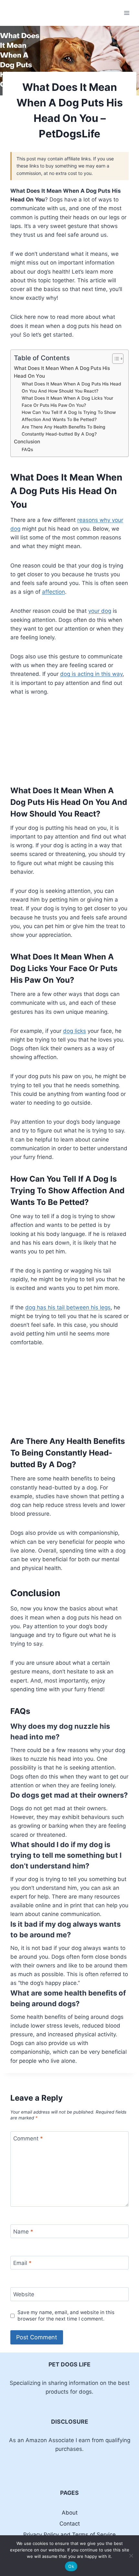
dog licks (75, 1031)
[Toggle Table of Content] (115, 359)
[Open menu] (127, 13)
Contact (70, 2524)
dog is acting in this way (91, 674)
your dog (100, 611)
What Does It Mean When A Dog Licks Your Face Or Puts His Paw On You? (67, 402)
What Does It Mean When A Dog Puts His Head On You (62, 372)
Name (23, 2232)
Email (22, 2263)
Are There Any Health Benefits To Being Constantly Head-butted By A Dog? (64, 430)
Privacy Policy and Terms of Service (69, 2535)
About (70, 2513)
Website (24, 2294)
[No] (131, 2556)
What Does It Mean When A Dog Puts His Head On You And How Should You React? (71, 387)
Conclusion (27, 442)
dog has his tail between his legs (68, 1307)
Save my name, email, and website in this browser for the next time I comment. (66, 2316)
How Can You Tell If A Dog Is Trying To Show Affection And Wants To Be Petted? (69, 416)
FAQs (27, 449)
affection (53, 592)
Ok (71, 2566)
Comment (28, 2138)
